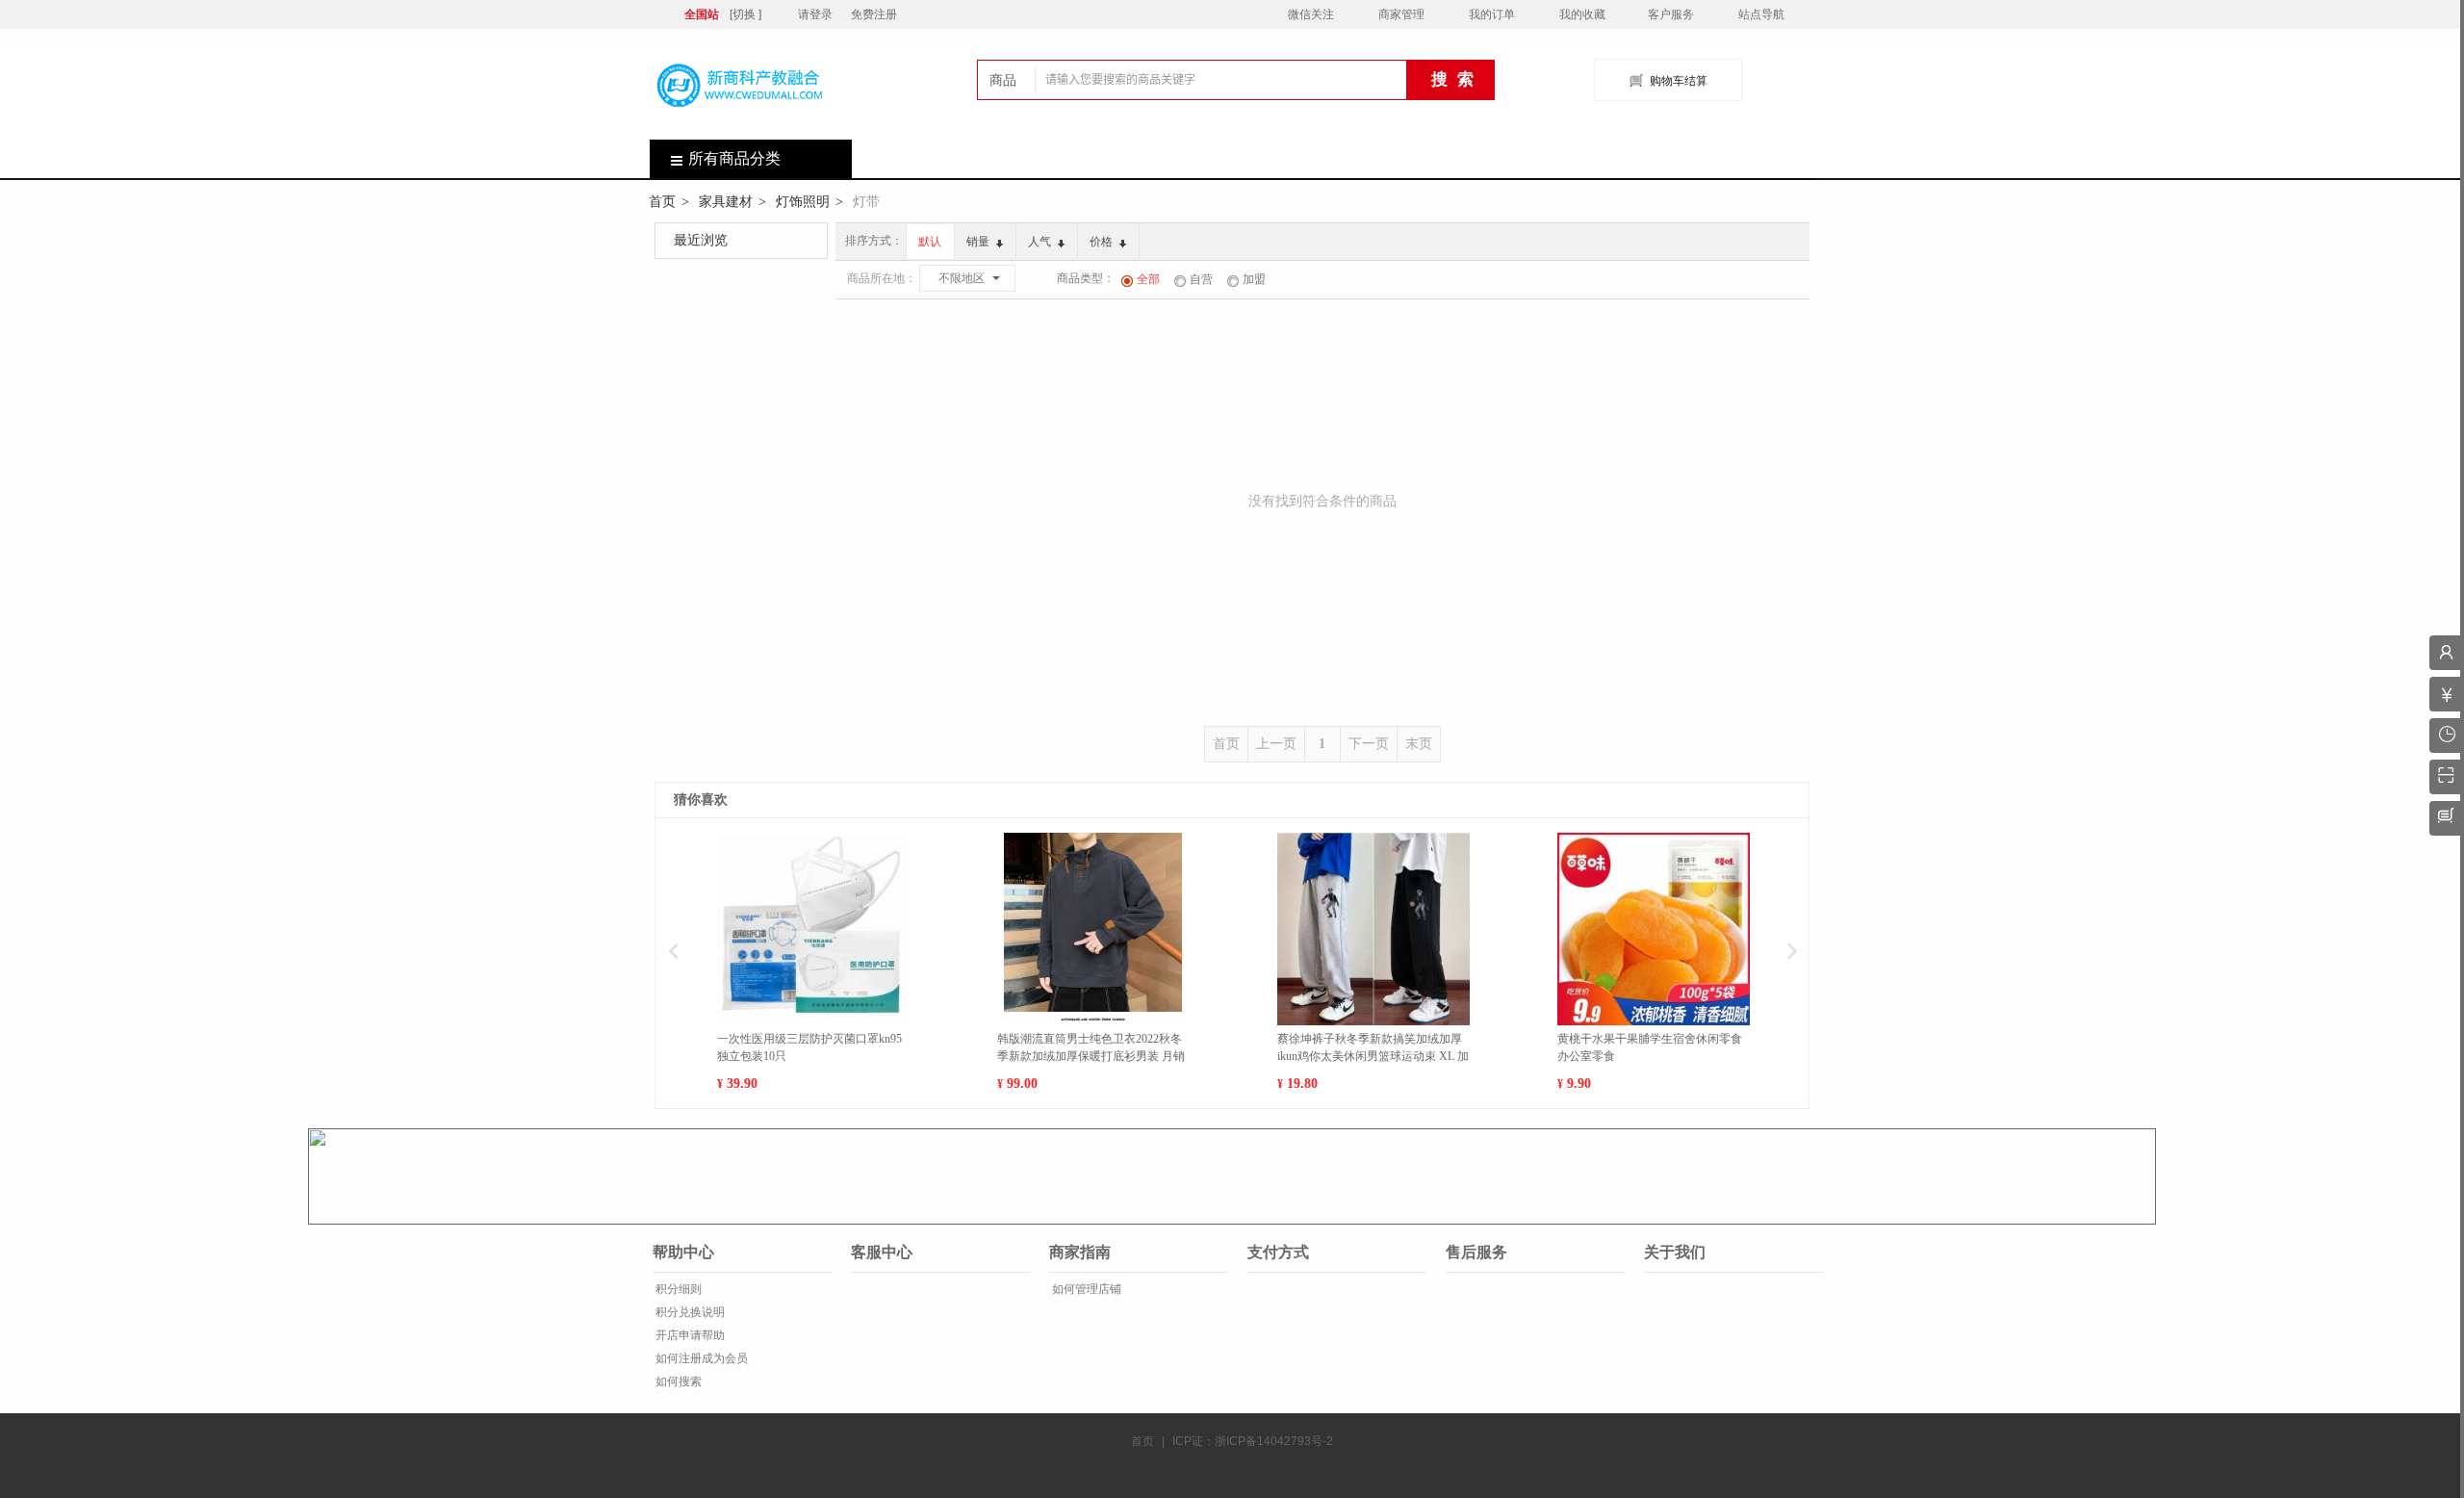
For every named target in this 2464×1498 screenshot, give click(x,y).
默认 (930, 242)
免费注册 (874, 14)
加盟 (1254, 279)
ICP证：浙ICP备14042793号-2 (1253, 1441)
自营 (1201, 279)
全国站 (702, 14)
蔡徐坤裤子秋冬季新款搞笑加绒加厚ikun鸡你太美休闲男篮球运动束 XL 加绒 (1373, 1048)
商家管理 (1401, 14)
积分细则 (677, 1289)
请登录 (815, 14)
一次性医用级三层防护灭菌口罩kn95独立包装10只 (809, 1047)
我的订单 (1492, 14)
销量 (979, 242)
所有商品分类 (734, 158)
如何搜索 (677, 1382)
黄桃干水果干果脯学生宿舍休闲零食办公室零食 (1650, 1047)
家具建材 (726, 201)
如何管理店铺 (1085, 1289)
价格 (1103, 242)
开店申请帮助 (689, 1335)
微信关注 (1311, 14)
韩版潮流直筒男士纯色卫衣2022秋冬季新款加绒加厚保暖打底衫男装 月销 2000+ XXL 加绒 (1091, 1048)
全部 (1148, 279)
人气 (1041, 242)
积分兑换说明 (689, 1312)
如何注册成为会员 (700, 1358)
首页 (662, 201)
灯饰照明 (803, 201)
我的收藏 (1582, 14)
